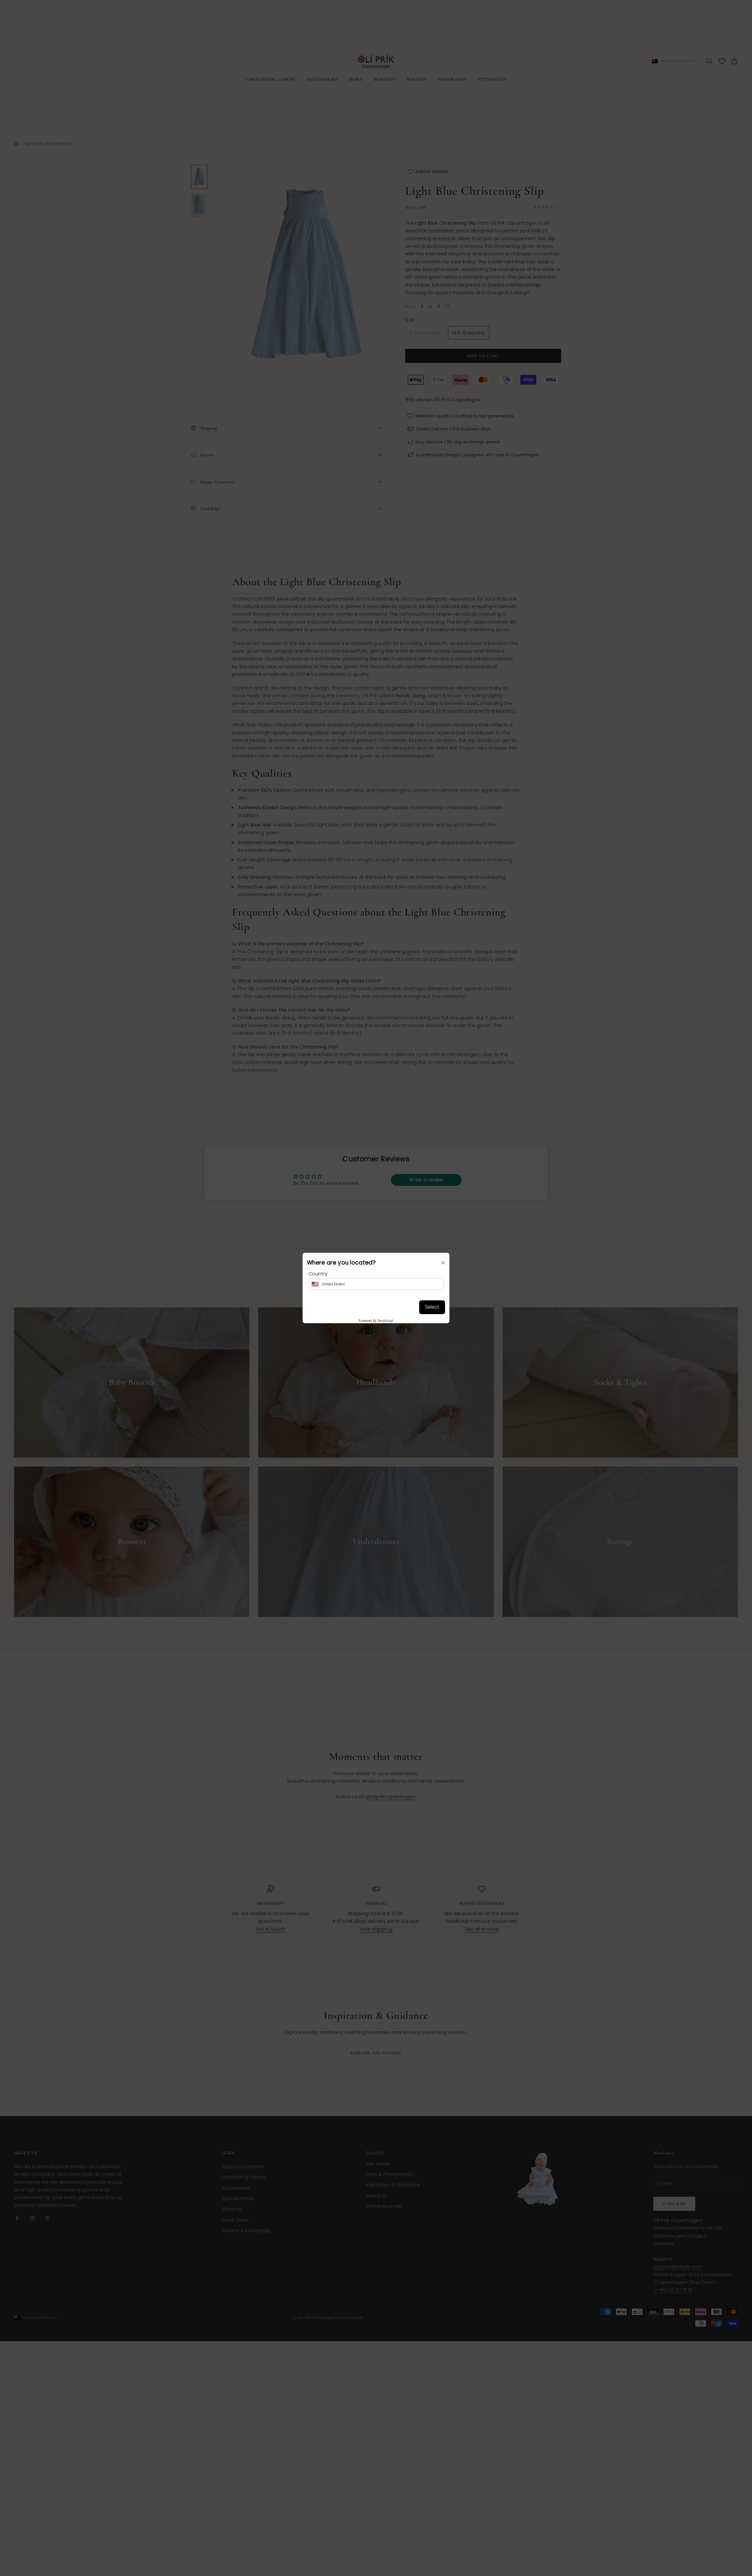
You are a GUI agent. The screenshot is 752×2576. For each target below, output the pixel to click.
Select (432, 1307)
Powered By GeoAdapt (376, 1321)
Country (318, 1274)
